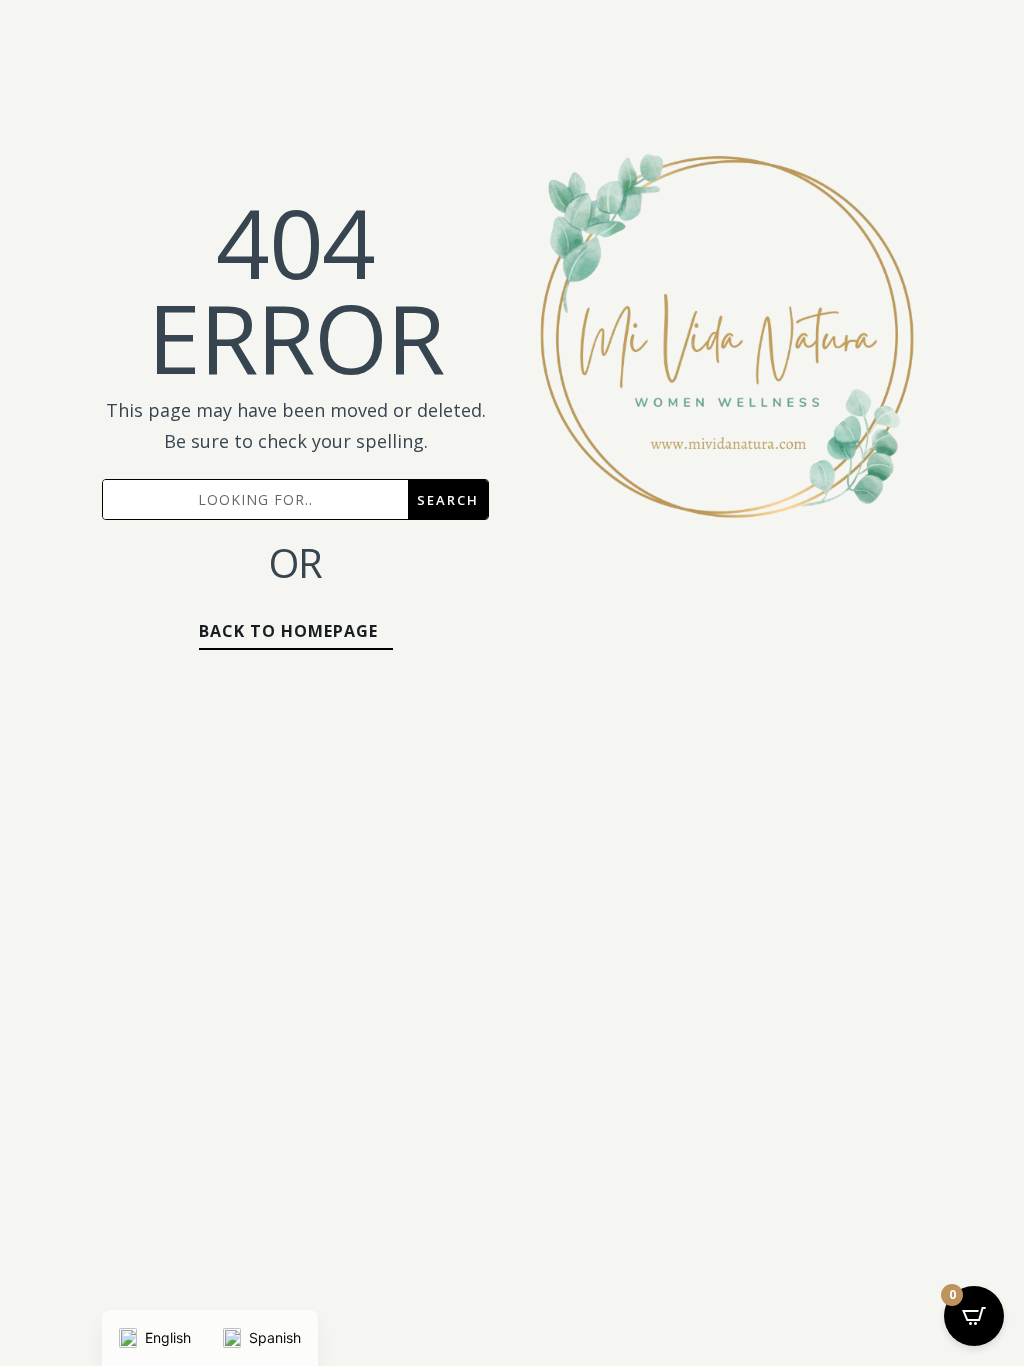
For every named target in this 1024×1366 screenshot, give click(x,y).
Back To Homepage (288, 631)
